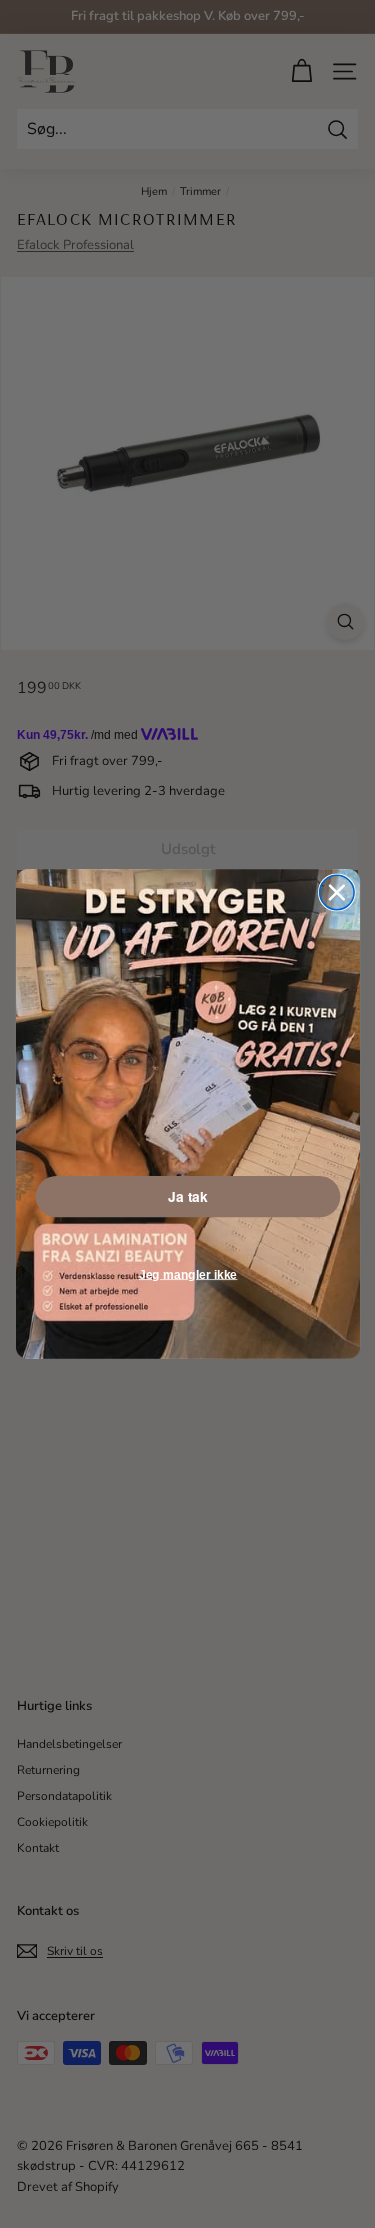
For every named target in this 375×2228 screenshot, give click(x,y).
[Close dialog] (336, 892)
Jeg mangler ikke (187, 1274)
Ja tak (187, 1197)
